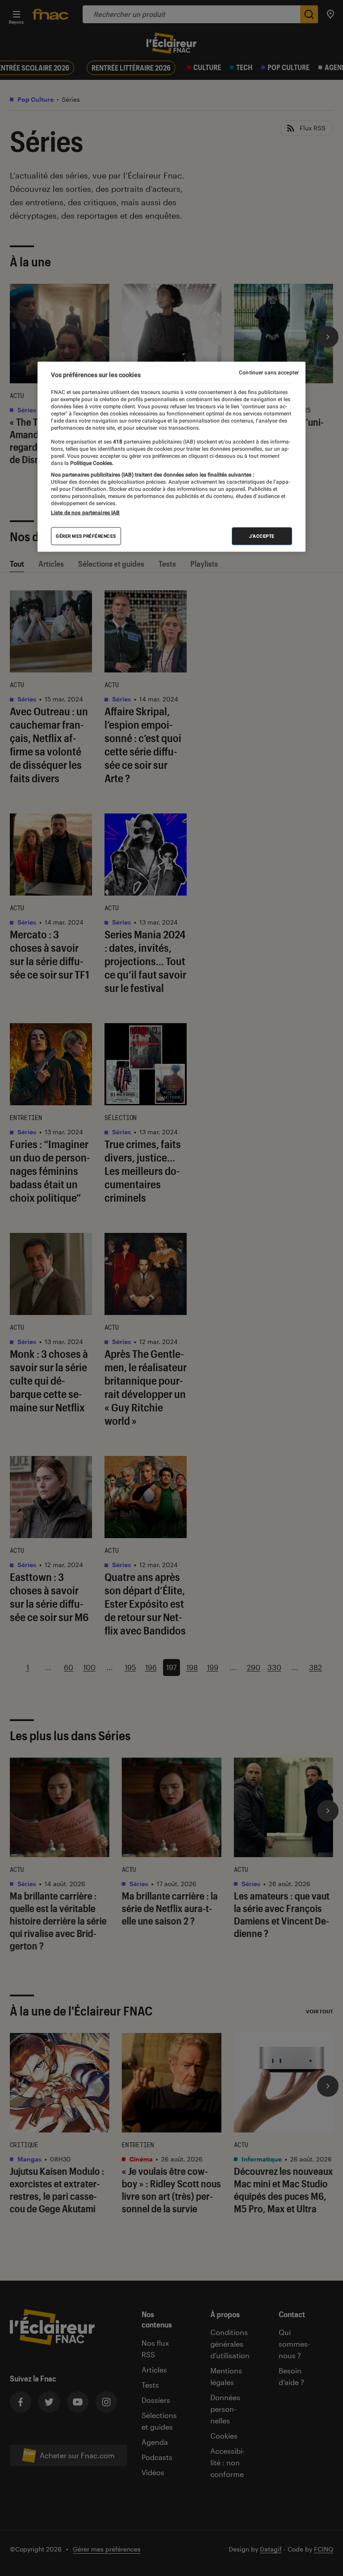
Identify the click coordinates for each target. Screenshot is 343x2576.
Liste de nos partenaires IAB (85, 513)
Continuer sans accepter (269, 373)
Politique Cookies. (91, 463)
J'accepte (262, 536)
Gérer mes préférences (86, 536)
